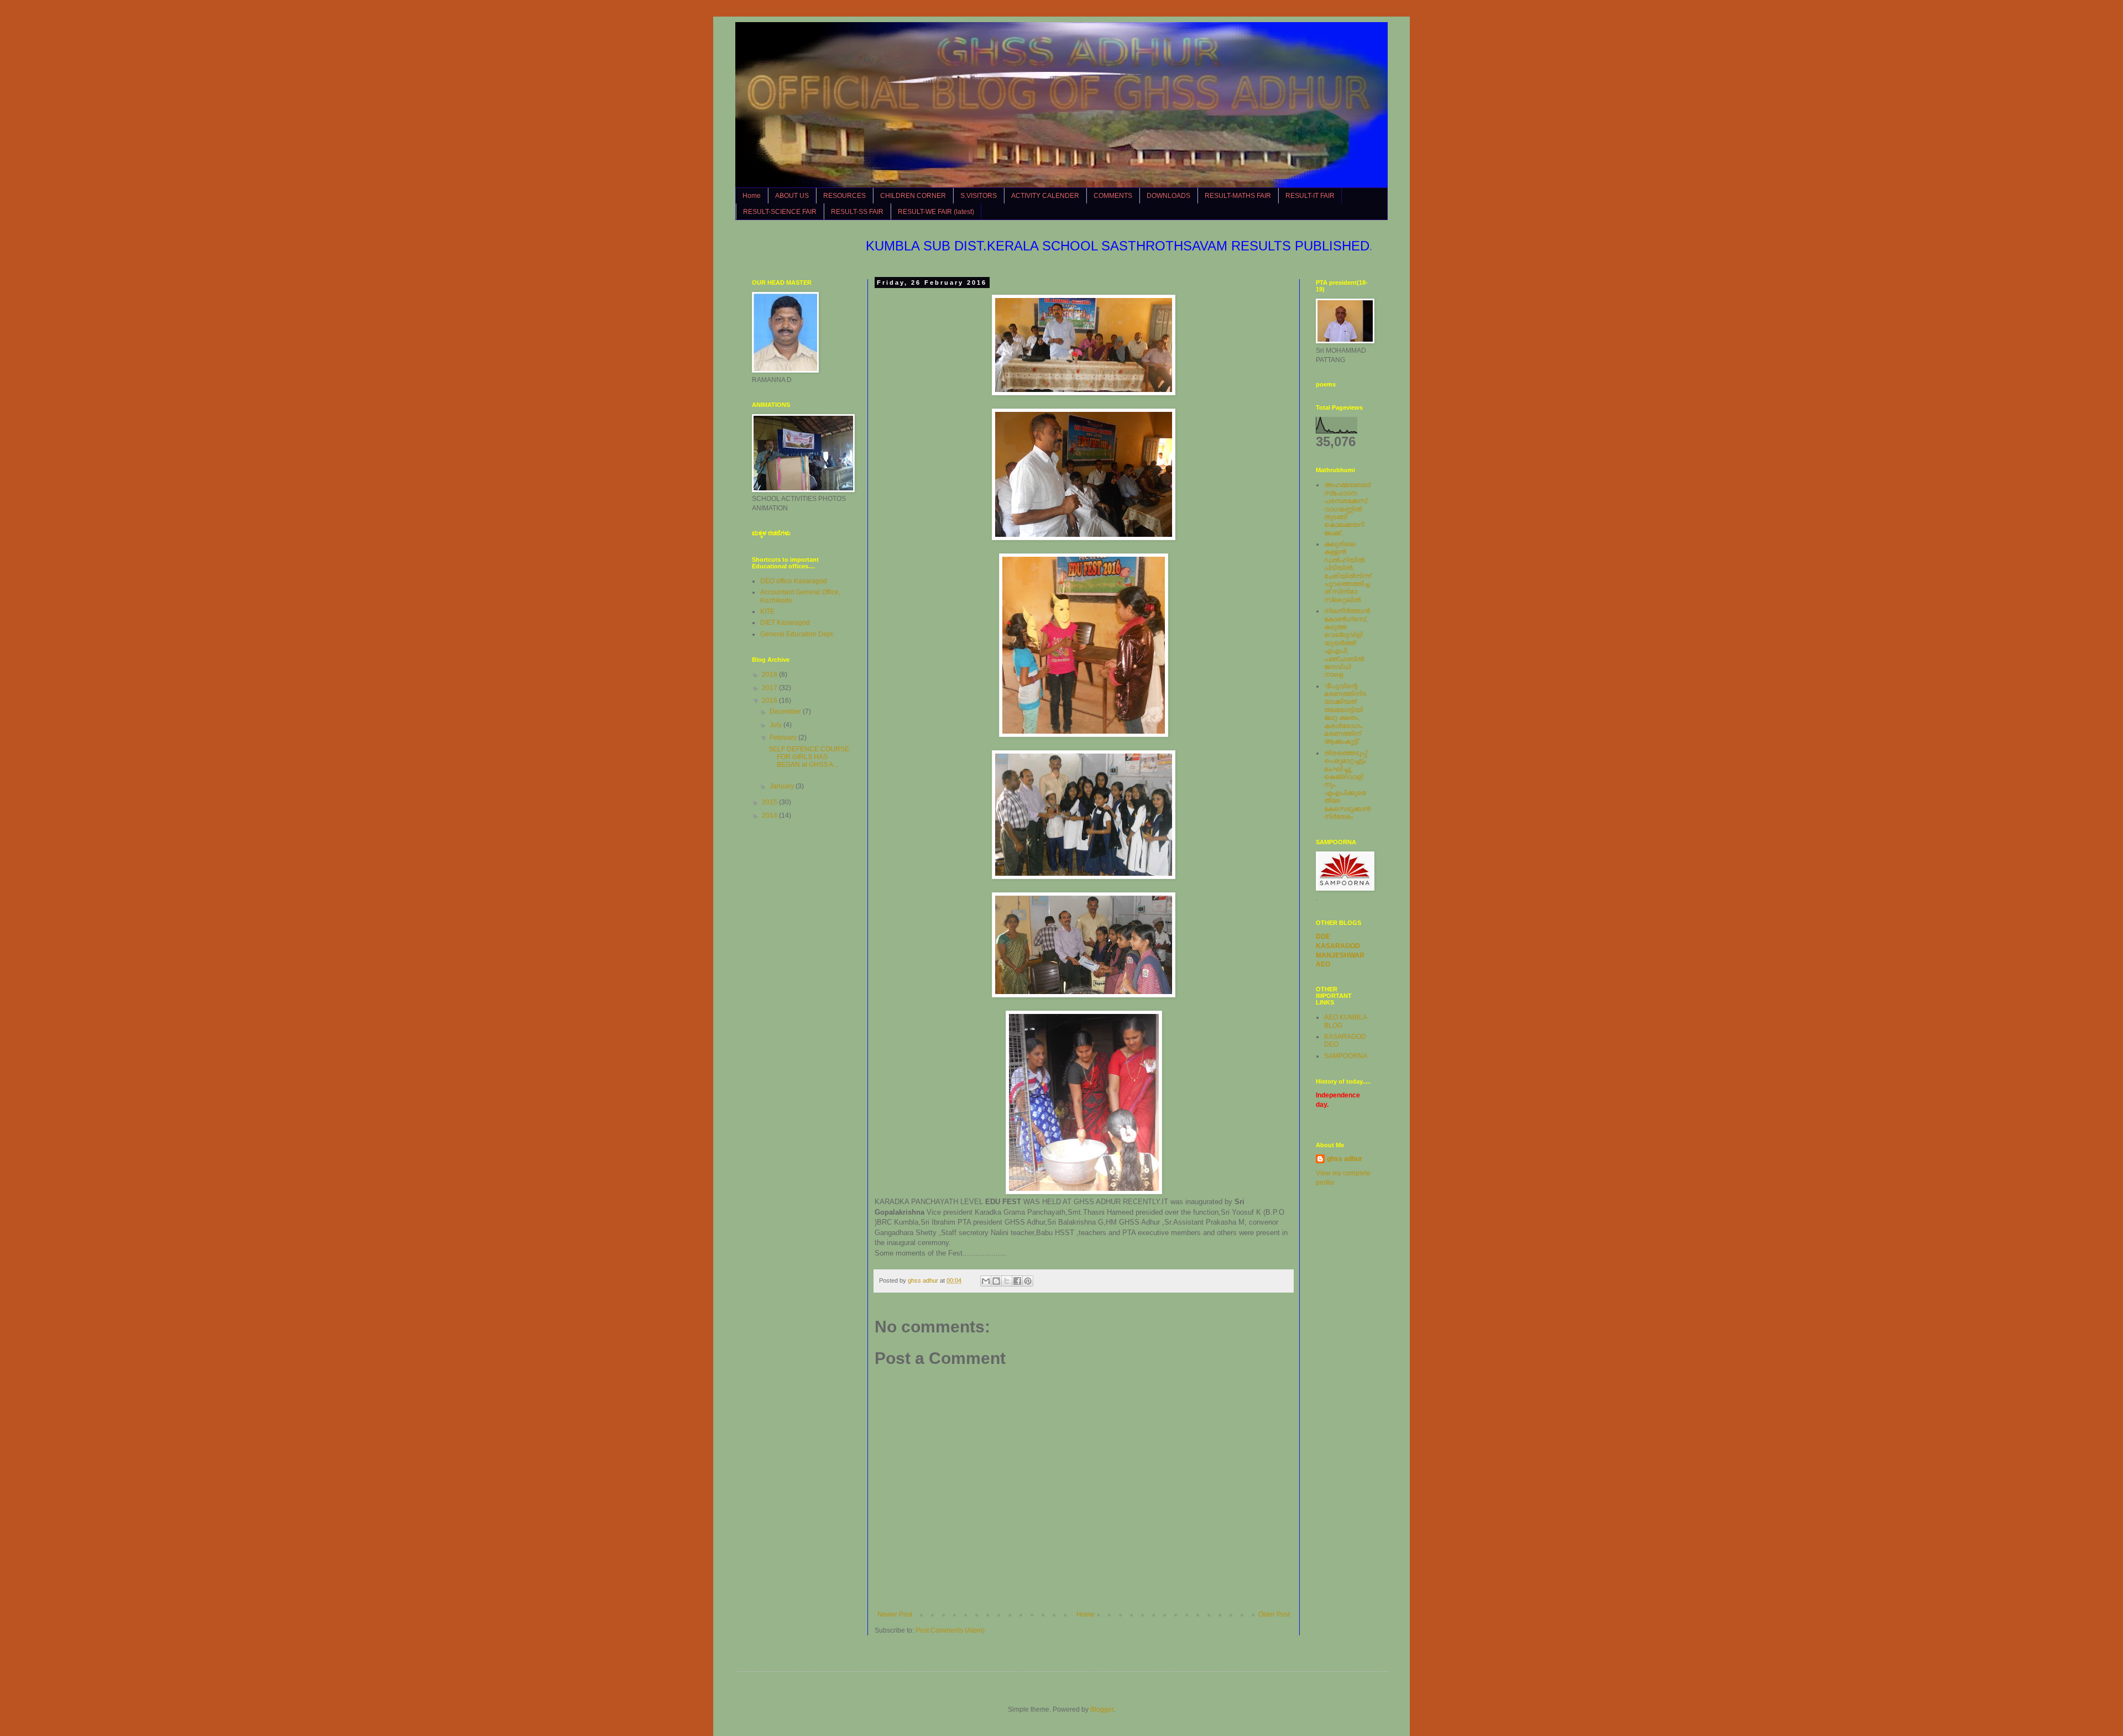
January (783, 786)
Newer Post (895, 1614)
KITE (767, 611)
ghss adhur (1345, 1159)
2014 (770, 815)
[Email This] (986, 1281)
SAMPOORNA (1346, 1056)
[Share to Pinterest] (1028, 1281)
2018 (770, 674)
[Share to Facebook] (1017, 1281)
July (776, 725)
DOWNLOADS (1168, 196)
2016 (770, 700)
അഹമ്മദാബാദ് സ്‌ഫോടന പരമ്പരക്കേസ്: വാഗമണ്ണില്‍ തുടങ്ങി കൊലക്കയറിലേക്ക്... (1347, 509)
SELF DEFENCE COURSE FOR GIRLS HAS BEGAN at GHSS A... (809, 757)
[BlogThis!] (996, 1281)
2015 (770, 802)
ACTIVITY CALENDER (1045, 196)
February (784, 738)
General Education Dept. (797, 634)
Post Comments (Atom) (950, 1630)
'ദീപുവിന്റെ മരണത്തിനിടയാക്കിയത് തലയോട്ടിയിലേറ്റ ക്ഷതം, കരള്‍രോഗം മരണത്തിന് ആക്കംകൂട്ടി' (1345, 714)
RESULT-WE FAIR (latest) (936, 212)
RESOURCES (845, 196)
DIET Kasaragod (785, 623)
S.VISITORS (979, 196)
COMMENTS (1113, 196)
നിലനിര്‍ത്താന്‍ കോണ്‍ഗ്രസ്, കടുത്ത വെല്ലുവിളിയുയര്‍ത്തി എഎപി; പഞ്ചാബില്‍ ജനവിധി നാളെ (1347, 643)
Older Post (1274, 1614)
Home (752, 196)
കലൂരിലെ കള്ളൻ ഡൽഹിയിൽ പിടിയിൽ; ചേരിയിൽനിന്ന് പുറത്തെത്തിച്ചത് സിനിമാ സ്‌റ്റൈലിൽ (1348, 572)
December (786, 712)
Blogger (1102, 1709)
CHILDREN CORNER (913, 196)
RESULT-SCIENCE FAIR (780, 212)
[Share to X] (1007, 1281)
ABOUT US (792, 196)
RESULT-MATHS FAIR (1238, 196)
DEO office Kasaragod (794, 581)
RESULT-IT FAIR (1310, 196)
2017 (770, 688)
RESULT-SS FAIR (857, 212)
